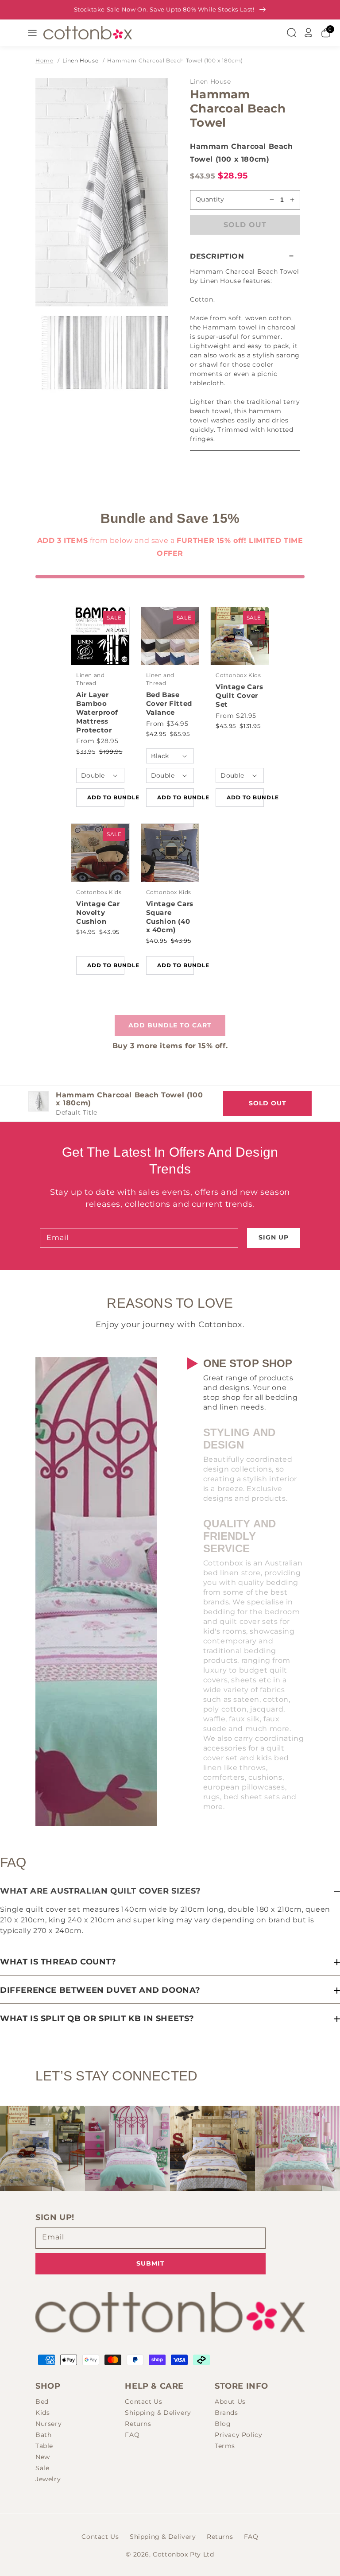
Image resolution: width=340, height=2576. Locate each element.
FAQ (132, 2435)
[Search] (291, 33)
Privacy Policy (238, 2435)
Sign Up (274, 1237)
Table (44, 2446)
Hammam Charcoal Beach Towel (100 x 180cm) (175, 60)
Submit (151, 2263)
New (43, 2457)
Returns (138, 2424)
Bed (42, 2402)
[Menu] (32, 33)
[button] (245, 256)
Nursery (48, 2424)
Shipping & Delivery (158, 2413)
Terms (225, 2446)
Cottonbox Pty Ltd (183, 2554)
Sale (42, 2468)
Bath (43, 2435)
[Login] (309, 33)
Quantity (210, 199)
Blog (223, 2424)
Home (44, 60)
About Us (230, 2402)
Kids (42, 2413)
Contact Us (143, 2402)
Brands (226, 2413)
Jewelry (48, 2479)
